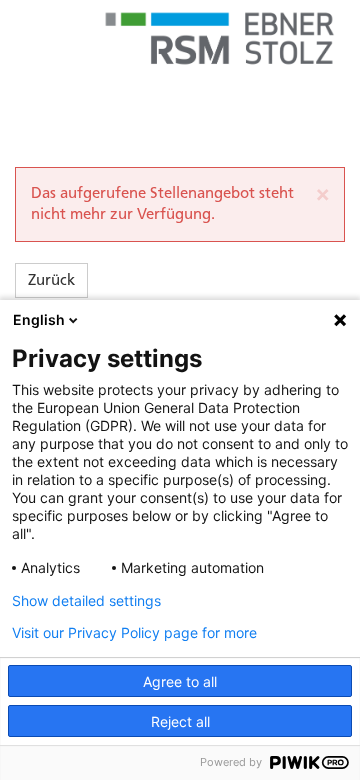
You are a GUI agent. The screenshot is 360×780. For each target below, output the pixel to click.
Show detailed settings (86, 601)
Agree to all (180, 681)
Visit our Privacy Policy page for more (134, 633)
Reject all (180, 721)
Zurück (51, 280)
